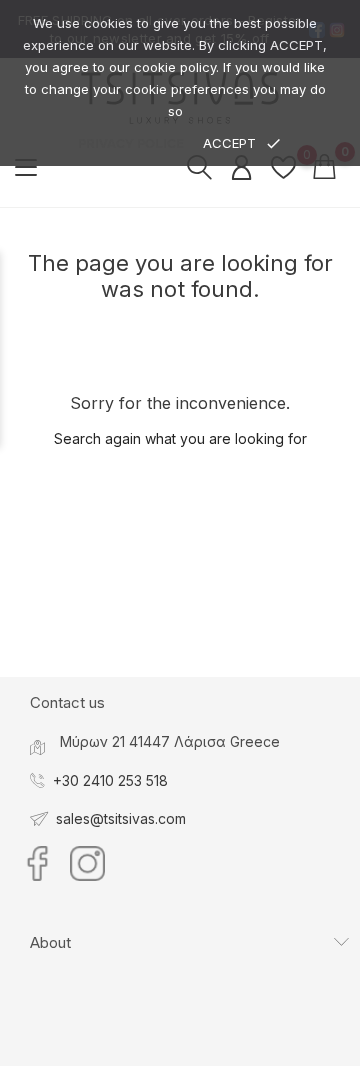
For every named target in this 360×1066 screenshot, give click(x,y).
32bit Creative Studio (220, 1049)
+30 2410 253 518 (110, 780)
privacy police (131, 143)
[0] (283, 167)
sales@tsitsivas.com (121, 818)
